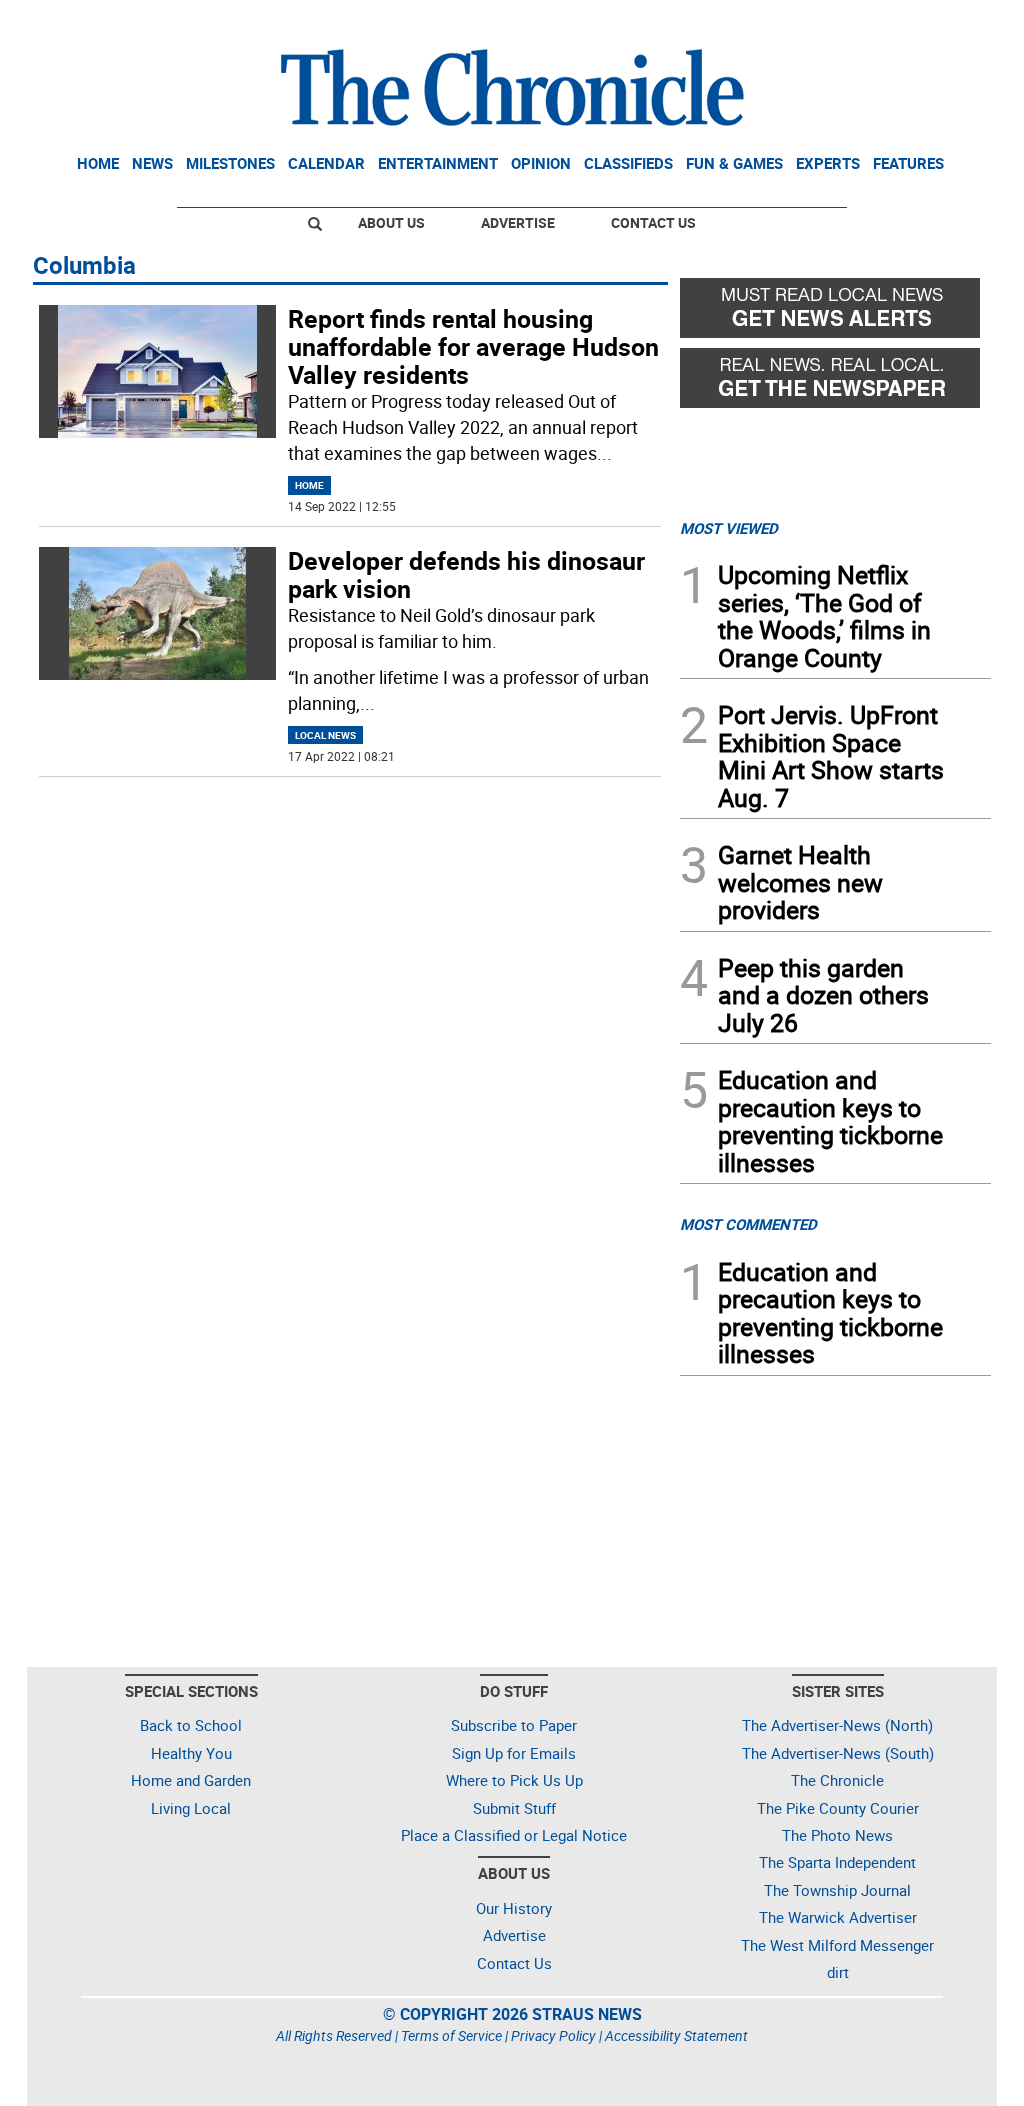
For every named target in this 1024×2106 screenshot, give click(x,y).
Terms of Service (451, 2035)
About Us (391, 222)
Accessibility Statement (676, 2035)
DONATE (942, 23)
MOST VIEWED (729, 528)
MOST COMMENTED (748, 1224)
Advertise (518, 222)
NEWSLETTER (830, 23)
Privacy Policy (553, 2035)
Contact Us (653, 222)
